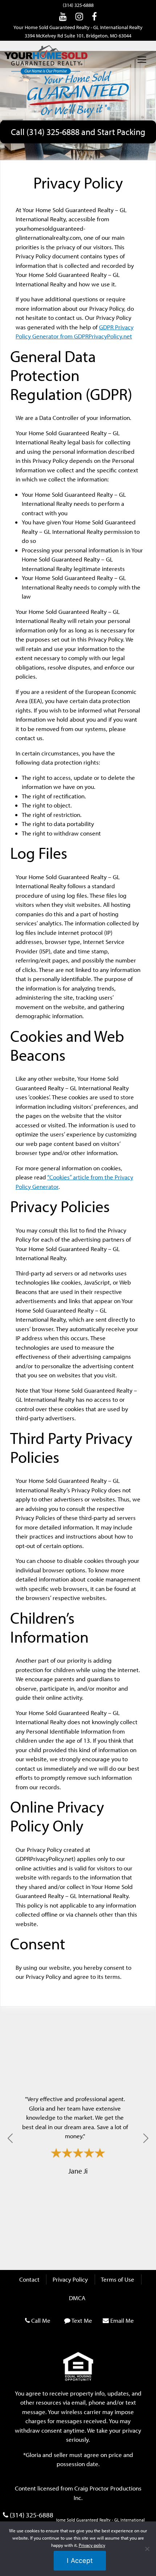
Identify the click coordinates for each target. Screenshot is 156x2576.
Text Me (82, 2320)
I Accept (80, 2561)
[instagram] (79, 16)
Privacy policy (92, 2545)
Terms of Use (118, 2279)
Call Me (41, 2320)
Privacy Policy (70, 2279)
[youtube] (63, 16)
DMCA (77, 2298)
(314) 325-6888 (78, 5)
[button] (10, 2138)
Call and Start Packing (78, 132)
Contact (29, 2279)
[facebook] (94, 16)
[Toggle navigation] (142, 60)
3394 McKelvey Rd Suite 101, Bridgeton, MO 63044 (78, 36)
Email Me (122, 2320)
